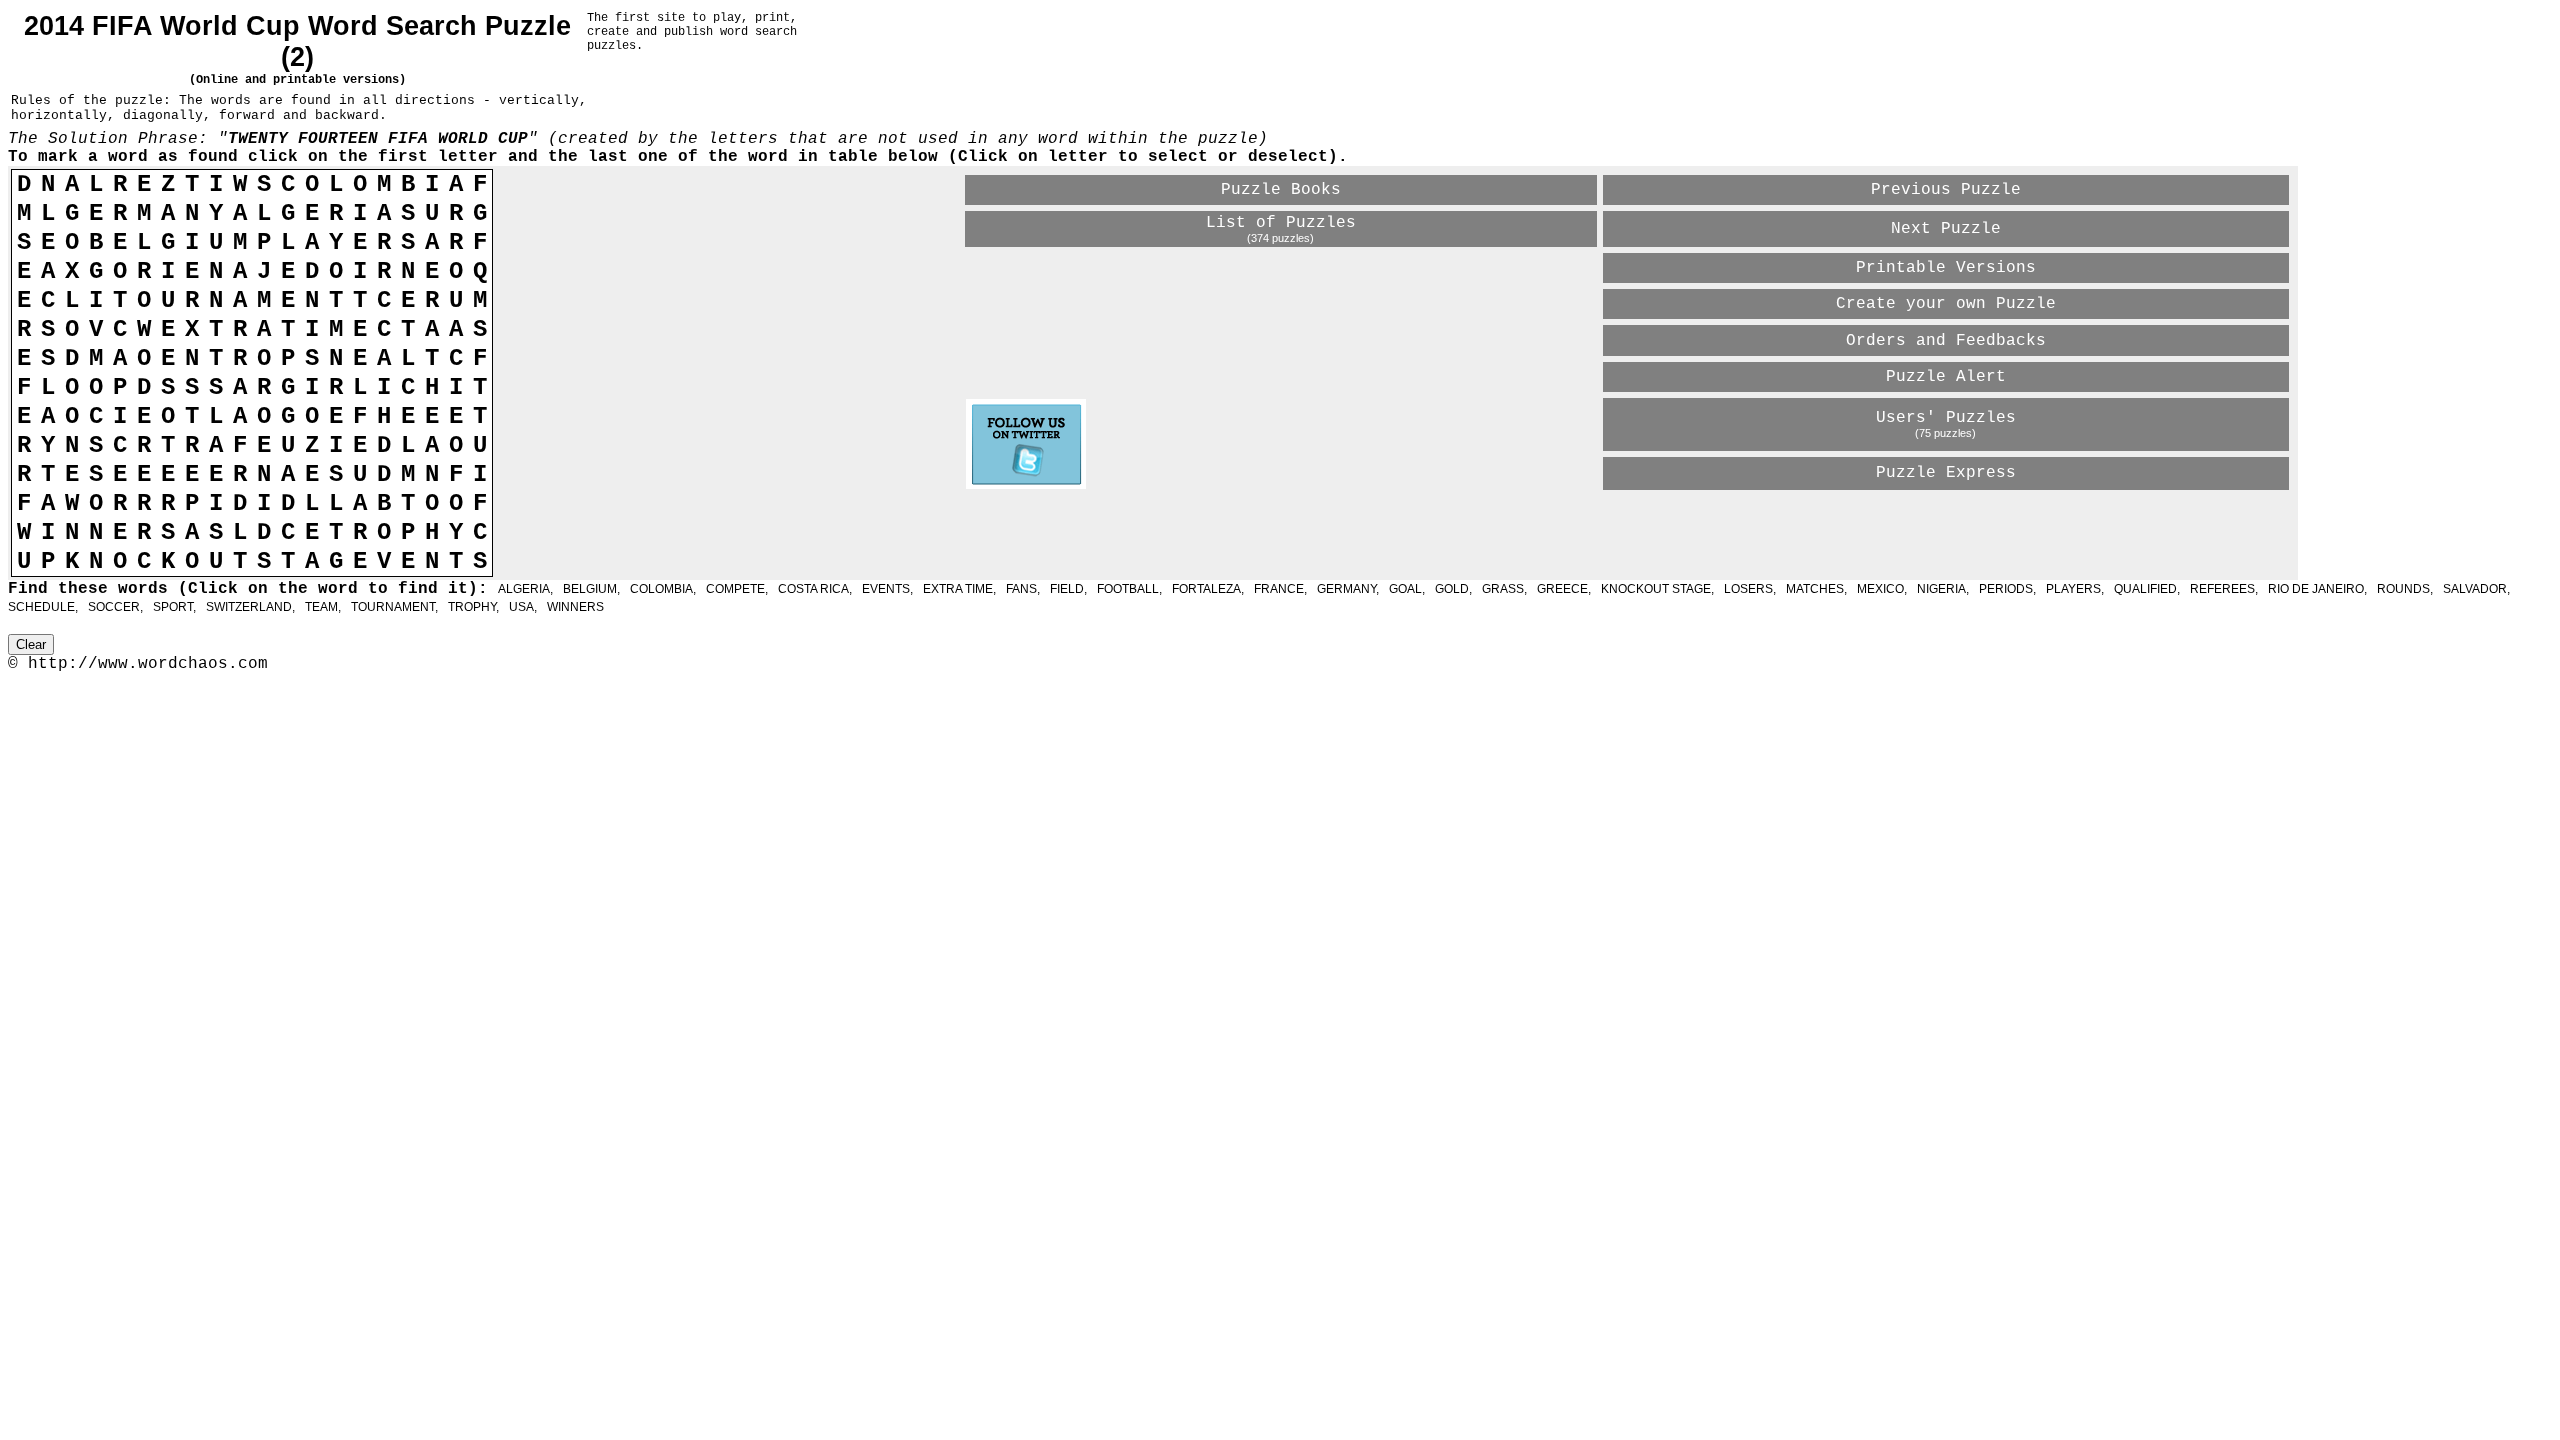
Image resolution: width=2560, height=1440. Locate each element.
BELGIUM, (591, 589)
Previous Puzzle (1946, 190)
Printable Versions (1946, 268)
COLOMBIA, (663, 589)
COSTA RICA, (815, 589)
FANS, (1023, 589)
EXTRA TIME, (959, 589)
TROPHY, (473, 607)
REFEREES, (2224, 589)
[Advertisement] (1200, 527)
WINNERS (575, 607)
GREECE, (1564, 589)
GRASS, (1504, 589)
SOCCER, (115, 607)
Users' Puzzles (1946, 418)
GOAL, (1407, 589)
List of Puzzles (1281, 223)
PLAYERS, (2075, 589)
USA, (523, 607)
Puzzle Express (1946, 473)
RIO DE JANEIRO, (2317, 589)
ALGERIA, (525, 589)
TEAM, (323, 607)
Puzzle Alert (1946, 377)
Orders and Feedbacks (1946, 341)
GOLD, (1453, 589)
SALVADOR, (2476, 589)
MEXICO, (1882, 589)
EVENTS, (887, 589)
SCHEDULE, (43, 607)
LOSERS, (1750, 589)
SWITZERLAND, (250, 607)
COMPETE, (737, 589)
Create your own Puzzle (1946, 304)
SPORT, (174, 607)
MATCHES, (1816, 589)
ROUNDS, (2405, 589)
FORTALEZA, (1208, 589)
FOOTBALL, (1129, 589)
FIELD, (1068, 589)
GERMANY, (1348, 589)
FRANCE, (1280, 589)
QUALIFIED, (2147, 589)
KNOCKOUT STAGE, (1657, 589)
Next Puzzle (1946, 229)
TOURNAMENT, (394, 607)
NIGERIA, (1943, 589)
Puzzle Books (1281, 190)
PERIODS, (2007, 589)
